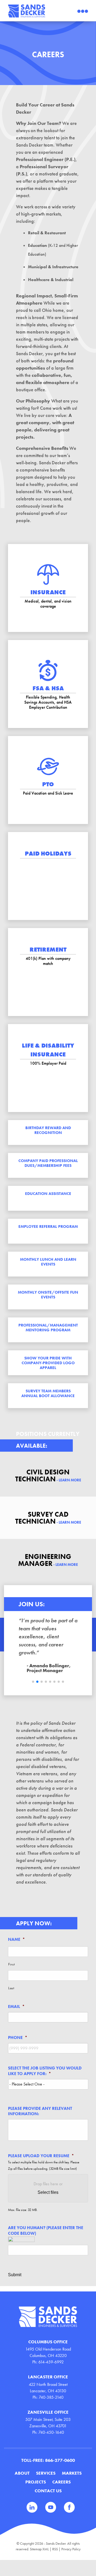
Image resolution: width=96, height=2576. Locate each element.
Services (46, 2473)
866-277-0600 (60, 2460)
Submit (15, 2275)
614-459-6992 (51, 2362)
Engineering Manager (48, 1560)
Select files (48, 2192)
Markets (72, 2473)
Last (11, 1988)
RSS (55, 2549)
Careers (61, 2482)
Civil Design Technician (48, 1475)
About (22, 2473)
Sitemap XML (39, 2549)
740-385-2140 (51, 2397)
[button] (33, 1682)
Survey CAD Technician (48, 1518)
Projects (36, 2482)
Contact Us (48, 2491)
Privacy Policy (71, 2549)
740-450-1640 (51, 2432)
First (11, 1964)
